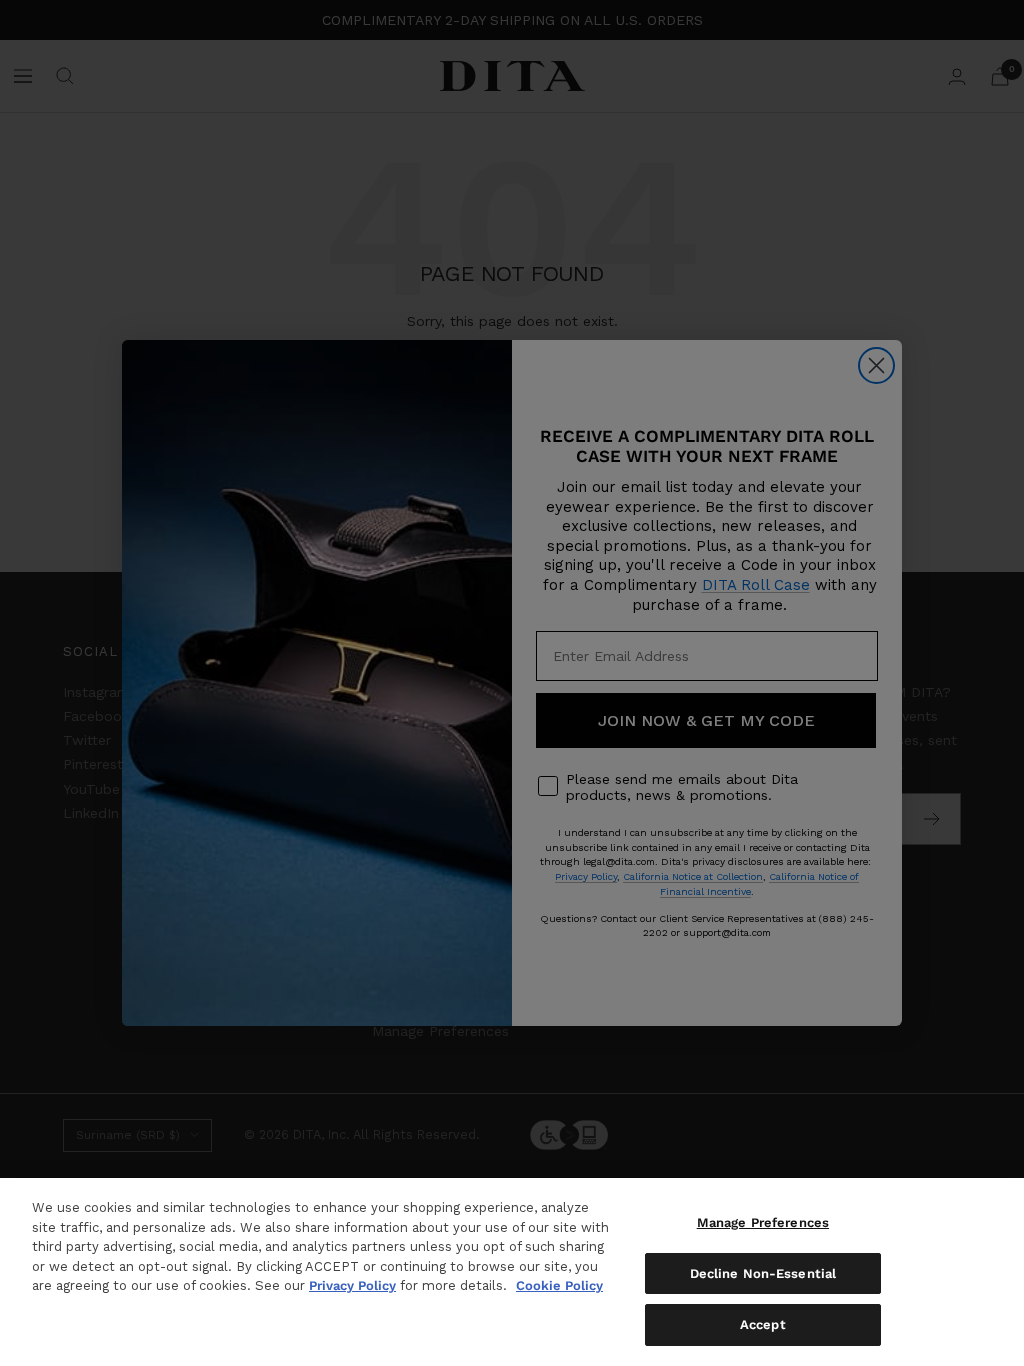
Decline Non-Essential (763, 1273)
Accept (763, 1324)
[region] (512, 1272)
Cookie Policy (559, 1285)
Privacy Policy (352, 1285)
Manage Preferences (763, 1222)
